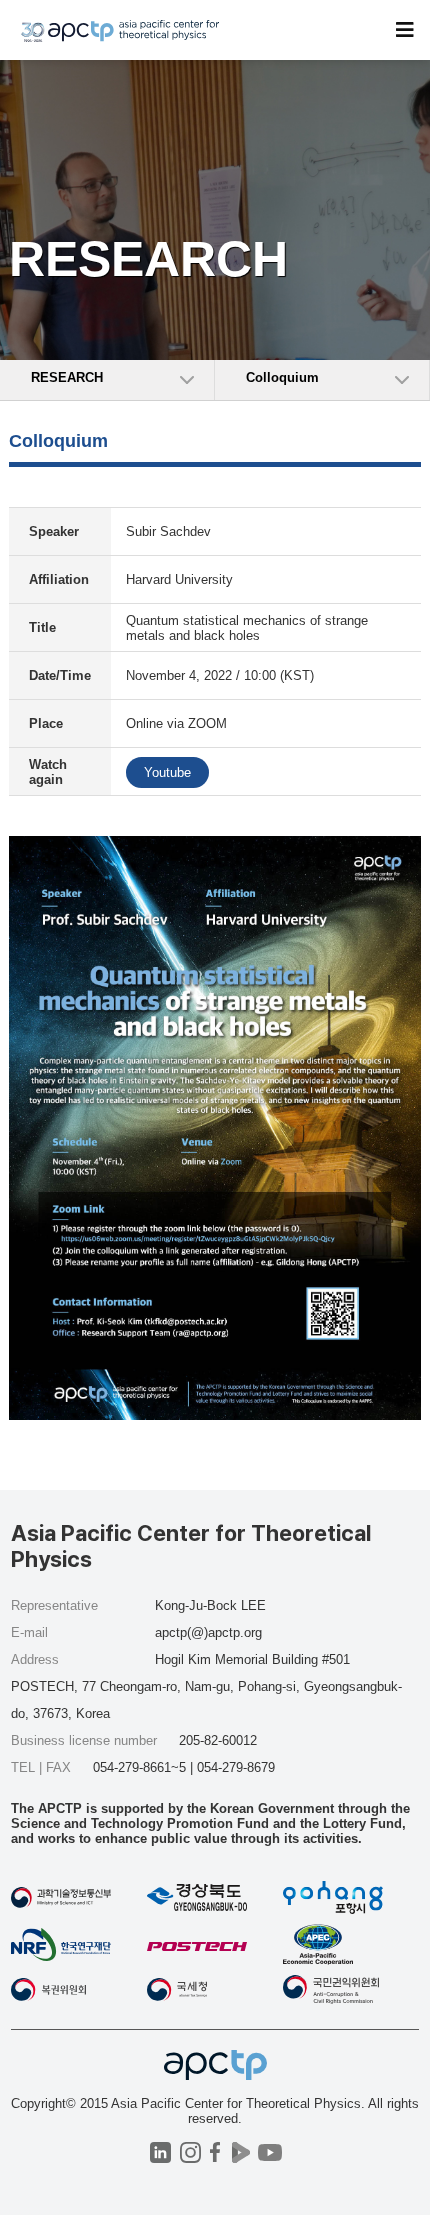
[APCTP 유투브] (269, 2152)
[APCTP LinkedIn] (160, 2152)
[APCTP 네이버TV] (240, 2152)
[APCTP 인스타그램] (190, 2152)
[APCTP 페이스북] (215, 2152)
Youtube (167, 772)
